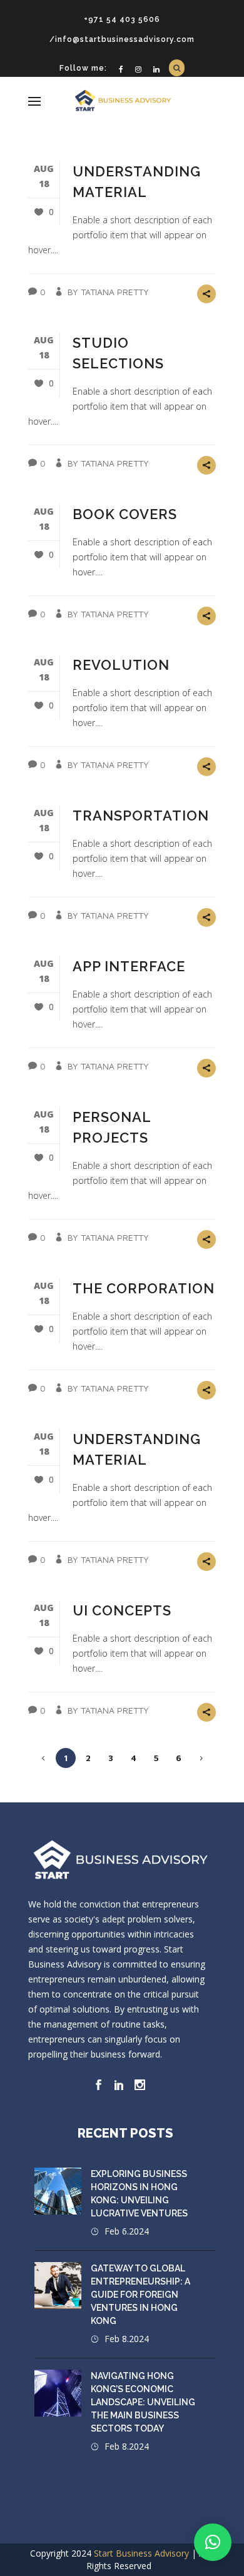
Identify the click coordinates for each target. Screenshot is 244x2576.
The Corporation (144, 1288)
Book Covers (125, 514)
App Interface (129, 966)
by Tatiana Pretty (108, 292)
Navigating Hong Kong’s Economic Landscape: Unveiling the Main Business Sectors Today (143, 2402)
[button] (213, 2542)
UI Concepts (122, 1610)
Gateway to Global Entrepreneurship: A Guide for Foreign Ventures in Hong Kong (140, 2295)
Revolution (121, 665)
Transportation (141, 816)
